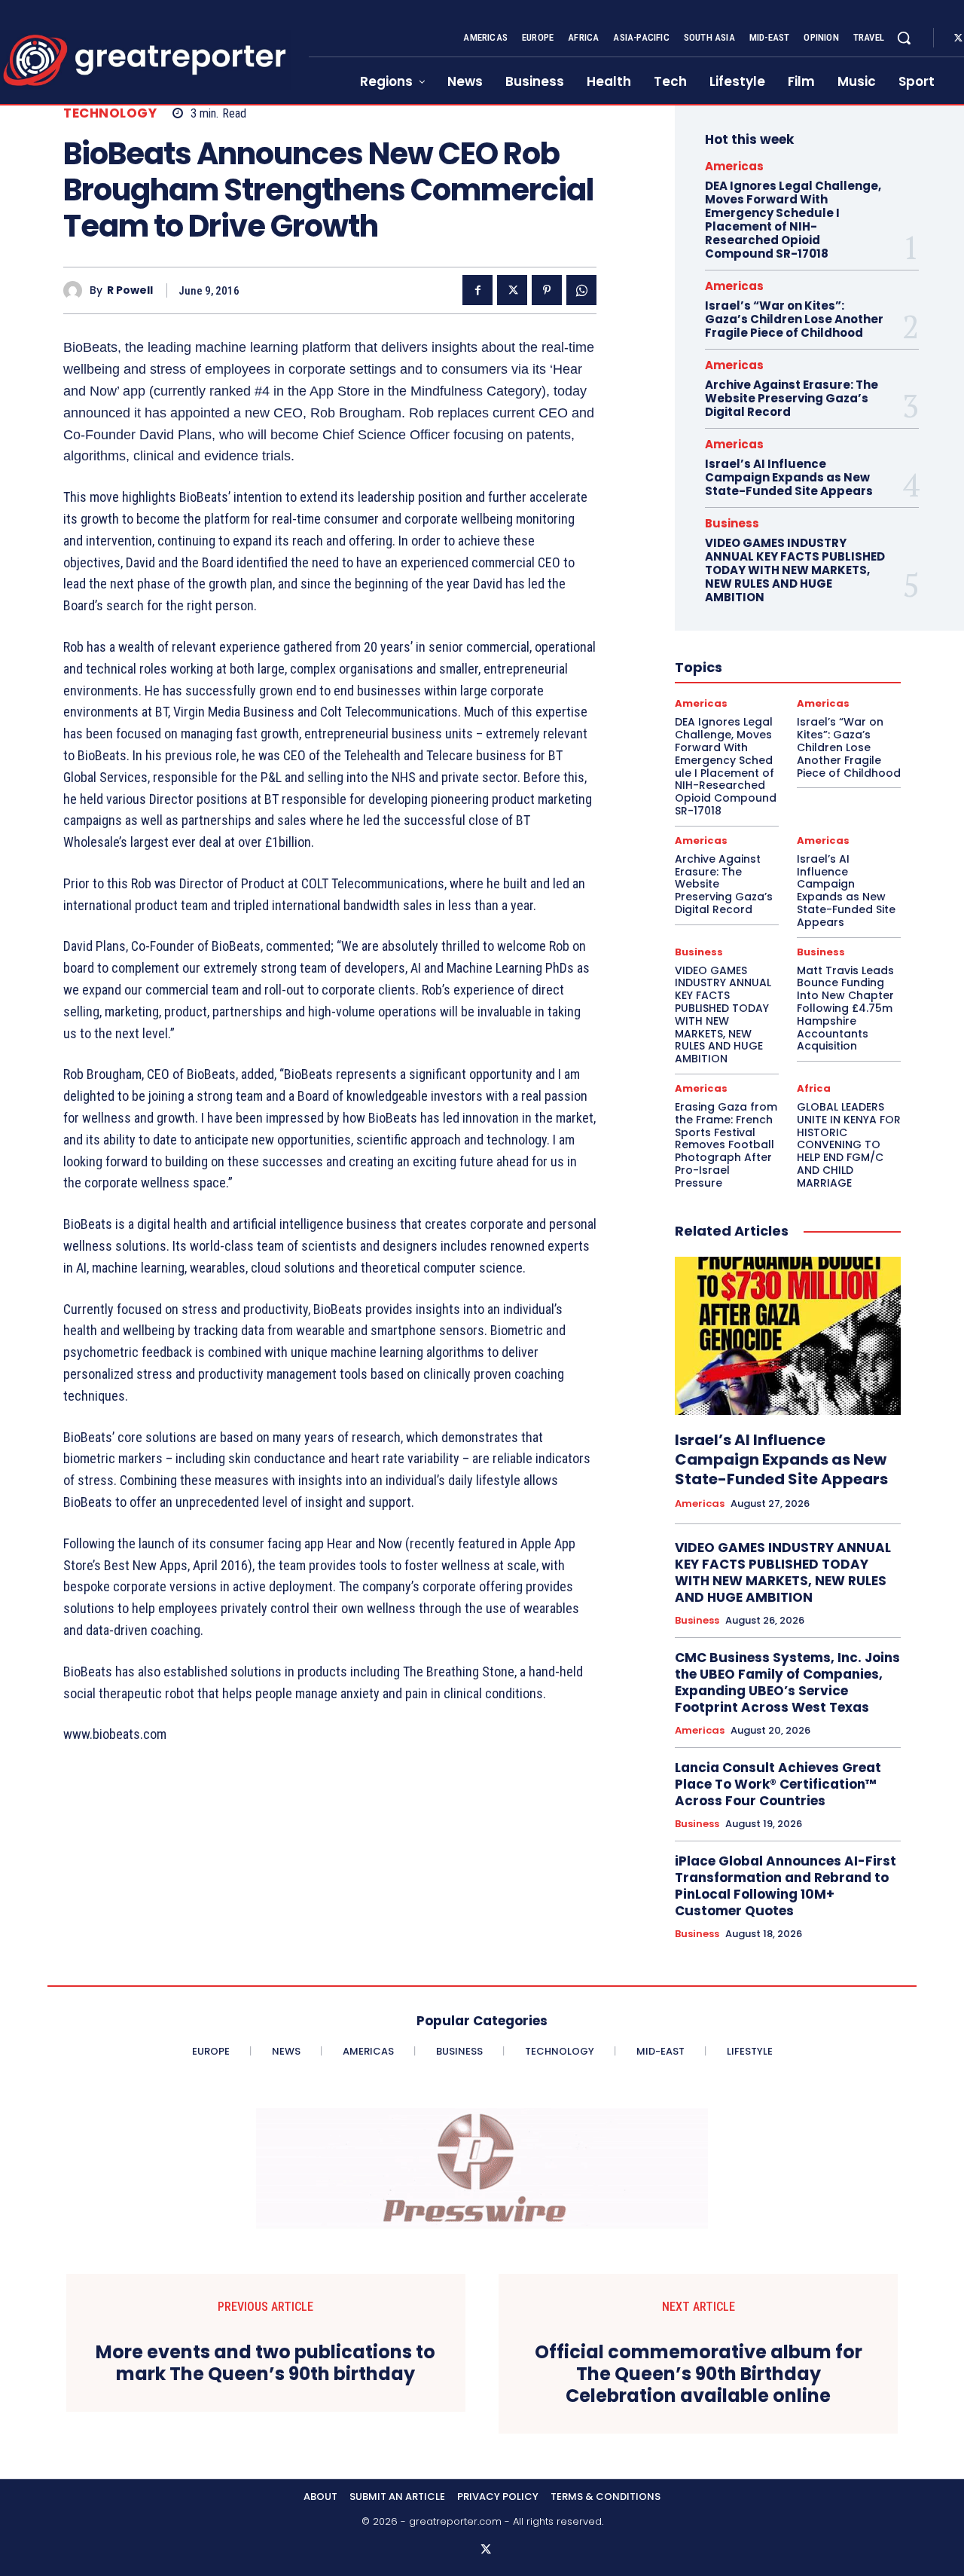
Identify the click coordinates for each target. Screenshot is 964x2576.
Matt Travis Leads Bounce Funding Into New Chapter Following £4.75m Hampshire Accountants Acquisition (845, 1008)
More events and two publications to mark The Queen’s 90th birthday (265, 2364)
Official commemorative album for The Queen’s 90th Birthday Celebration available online (699, 2374)
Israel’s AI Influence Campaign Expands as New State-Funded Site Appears (789, 477)
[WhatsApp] (581, 290)
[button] (904, 38)
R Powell (130, 290)
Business (732, 523)
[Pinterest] (547, 290)
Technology (110, 113)
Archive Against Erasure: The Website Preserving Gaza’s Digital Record (792, 398)
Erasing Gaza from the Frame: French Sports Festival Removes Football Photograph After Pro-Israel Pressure (726, 1145)
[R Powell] (76, 290)
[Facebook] (477, 290)
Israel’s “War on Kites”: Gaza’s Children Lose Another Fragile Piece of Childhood (794, 319)
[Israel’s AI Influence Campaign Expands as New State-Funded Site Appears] (788, 1336)
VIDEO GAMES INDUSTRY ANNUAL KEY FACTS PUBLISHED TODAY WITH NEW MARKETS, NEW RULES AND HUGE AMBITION (795, 570)
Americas (734, 166)
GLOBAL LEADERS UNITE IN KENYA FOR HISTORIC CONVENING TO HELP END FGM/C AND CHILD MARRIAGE (849, 1145)
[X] (512, 290)
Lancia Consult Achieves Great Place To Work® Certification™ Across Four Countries (778, 1784)
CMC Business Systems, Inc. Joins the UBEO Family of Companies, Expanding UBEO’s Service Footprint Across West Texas (787, 1682)
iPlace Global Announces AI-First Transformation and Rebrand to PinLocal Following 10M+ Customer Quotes (786, 1886)
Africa (814, 1088)
